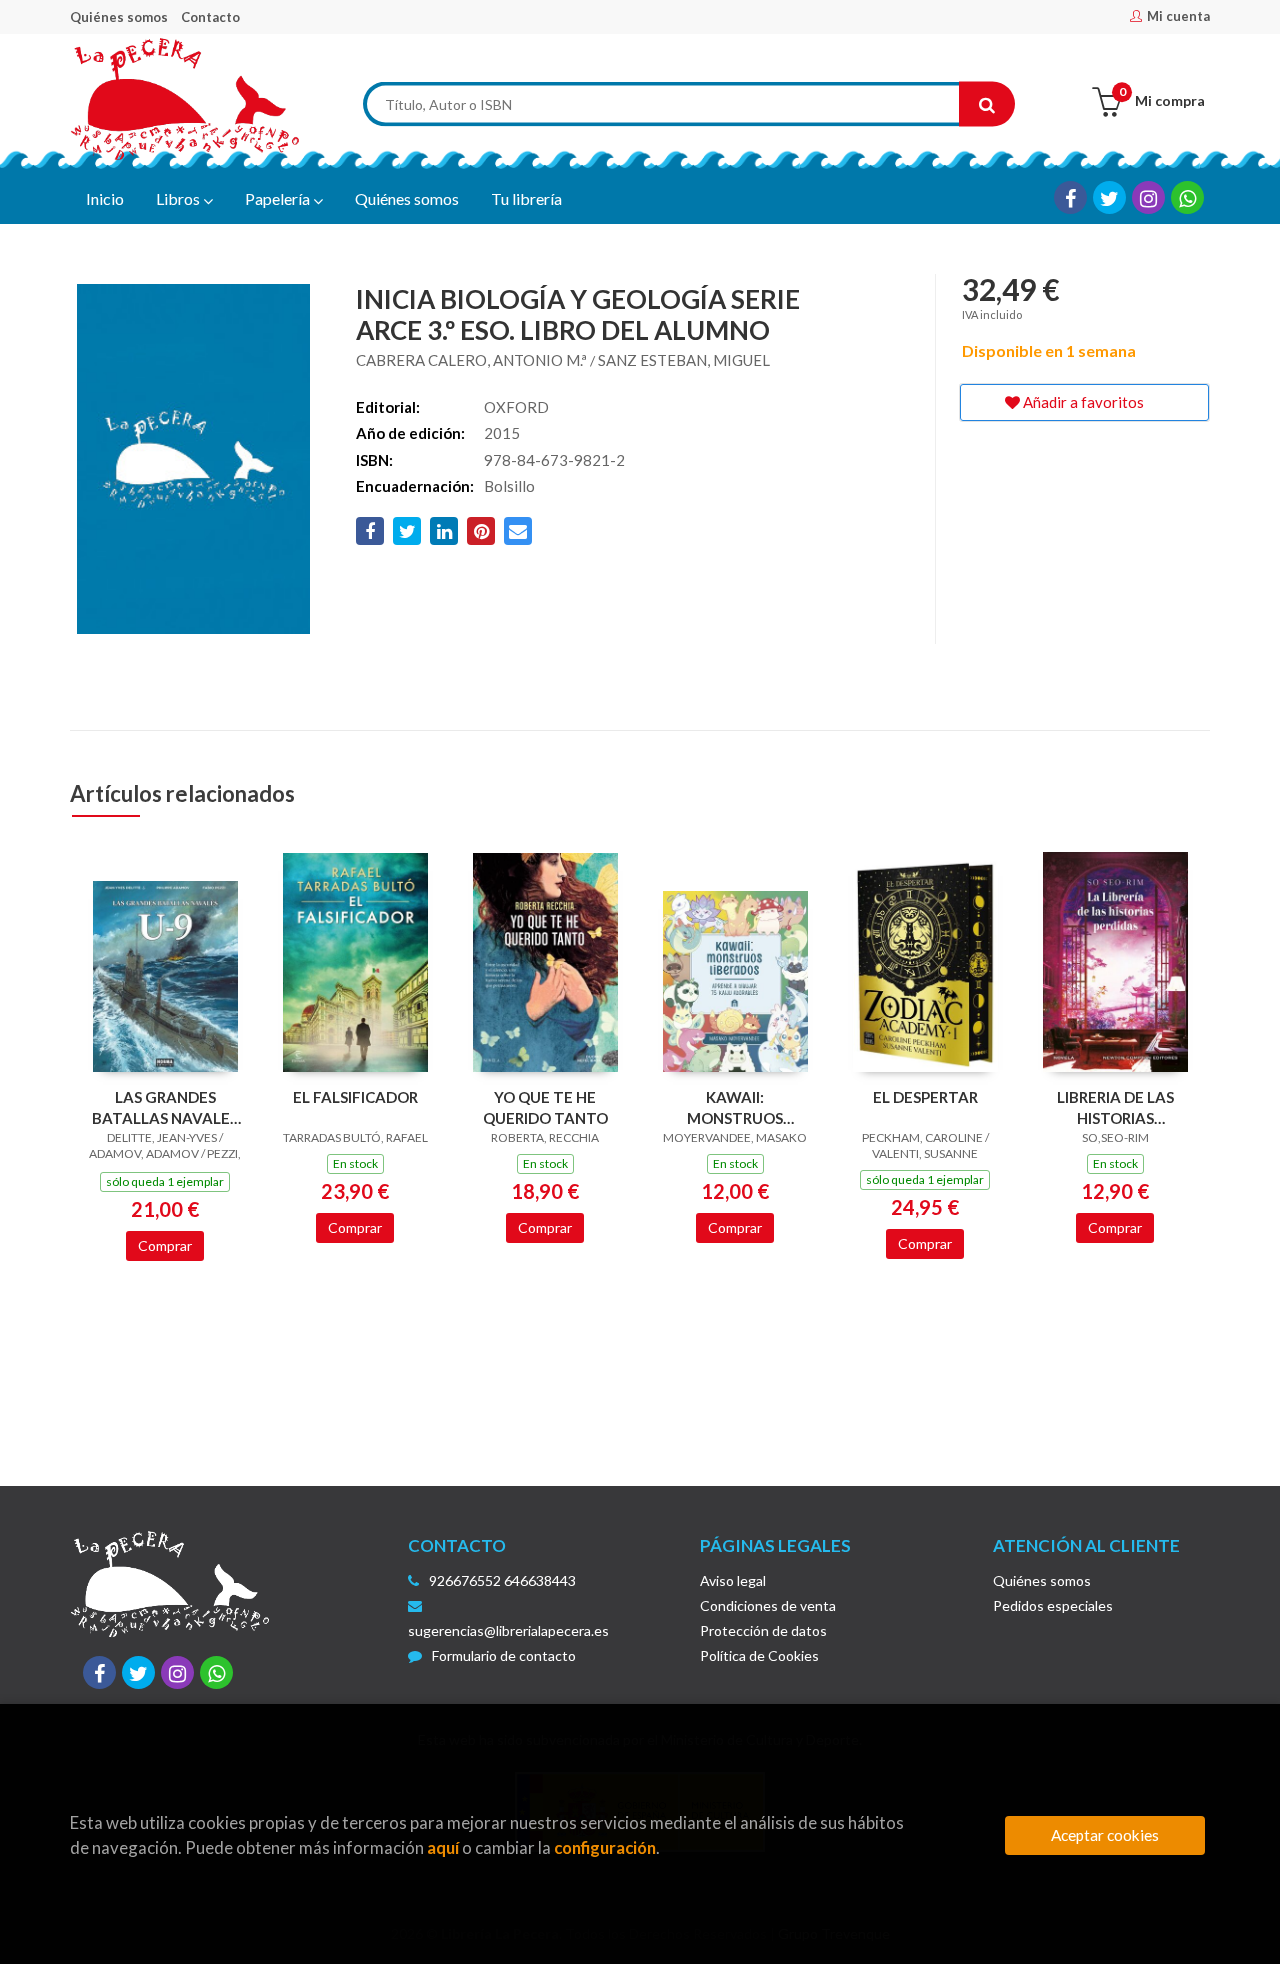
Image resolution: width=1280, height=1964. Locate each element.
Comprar (165, 1245)
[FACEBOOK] (1070, 197)
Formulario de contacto (504, 1655)
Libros (179, 198)
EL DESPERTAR (925, 1097)
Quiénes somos (119, 17)
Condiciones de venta (768, 1605)
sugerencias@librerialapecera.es (508, 1630)
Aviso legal (733, 1580)
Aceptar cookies (1105, 1835)
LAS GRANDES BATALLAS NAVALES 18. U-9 (165, 1107)
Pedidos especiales (1053, 1605)
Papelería (279, 198)
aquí (443, 1847)
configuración (605, 1847)
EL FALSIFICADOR (355, 1097)
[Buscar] (987, 104)
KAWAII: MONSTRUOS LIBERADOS (735, 1107)
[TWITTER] (1109, 197)
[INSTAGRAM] (1148, 197)
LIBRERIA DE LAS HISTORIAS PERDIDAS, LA (1115, 1107)
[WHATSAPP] (1187, 197)
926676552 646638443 (502, 1580)
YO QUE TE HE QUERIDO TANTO (545, 1107)
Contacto (210, 17)
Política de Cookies (759, 1655)
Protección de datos (763, 1630)
